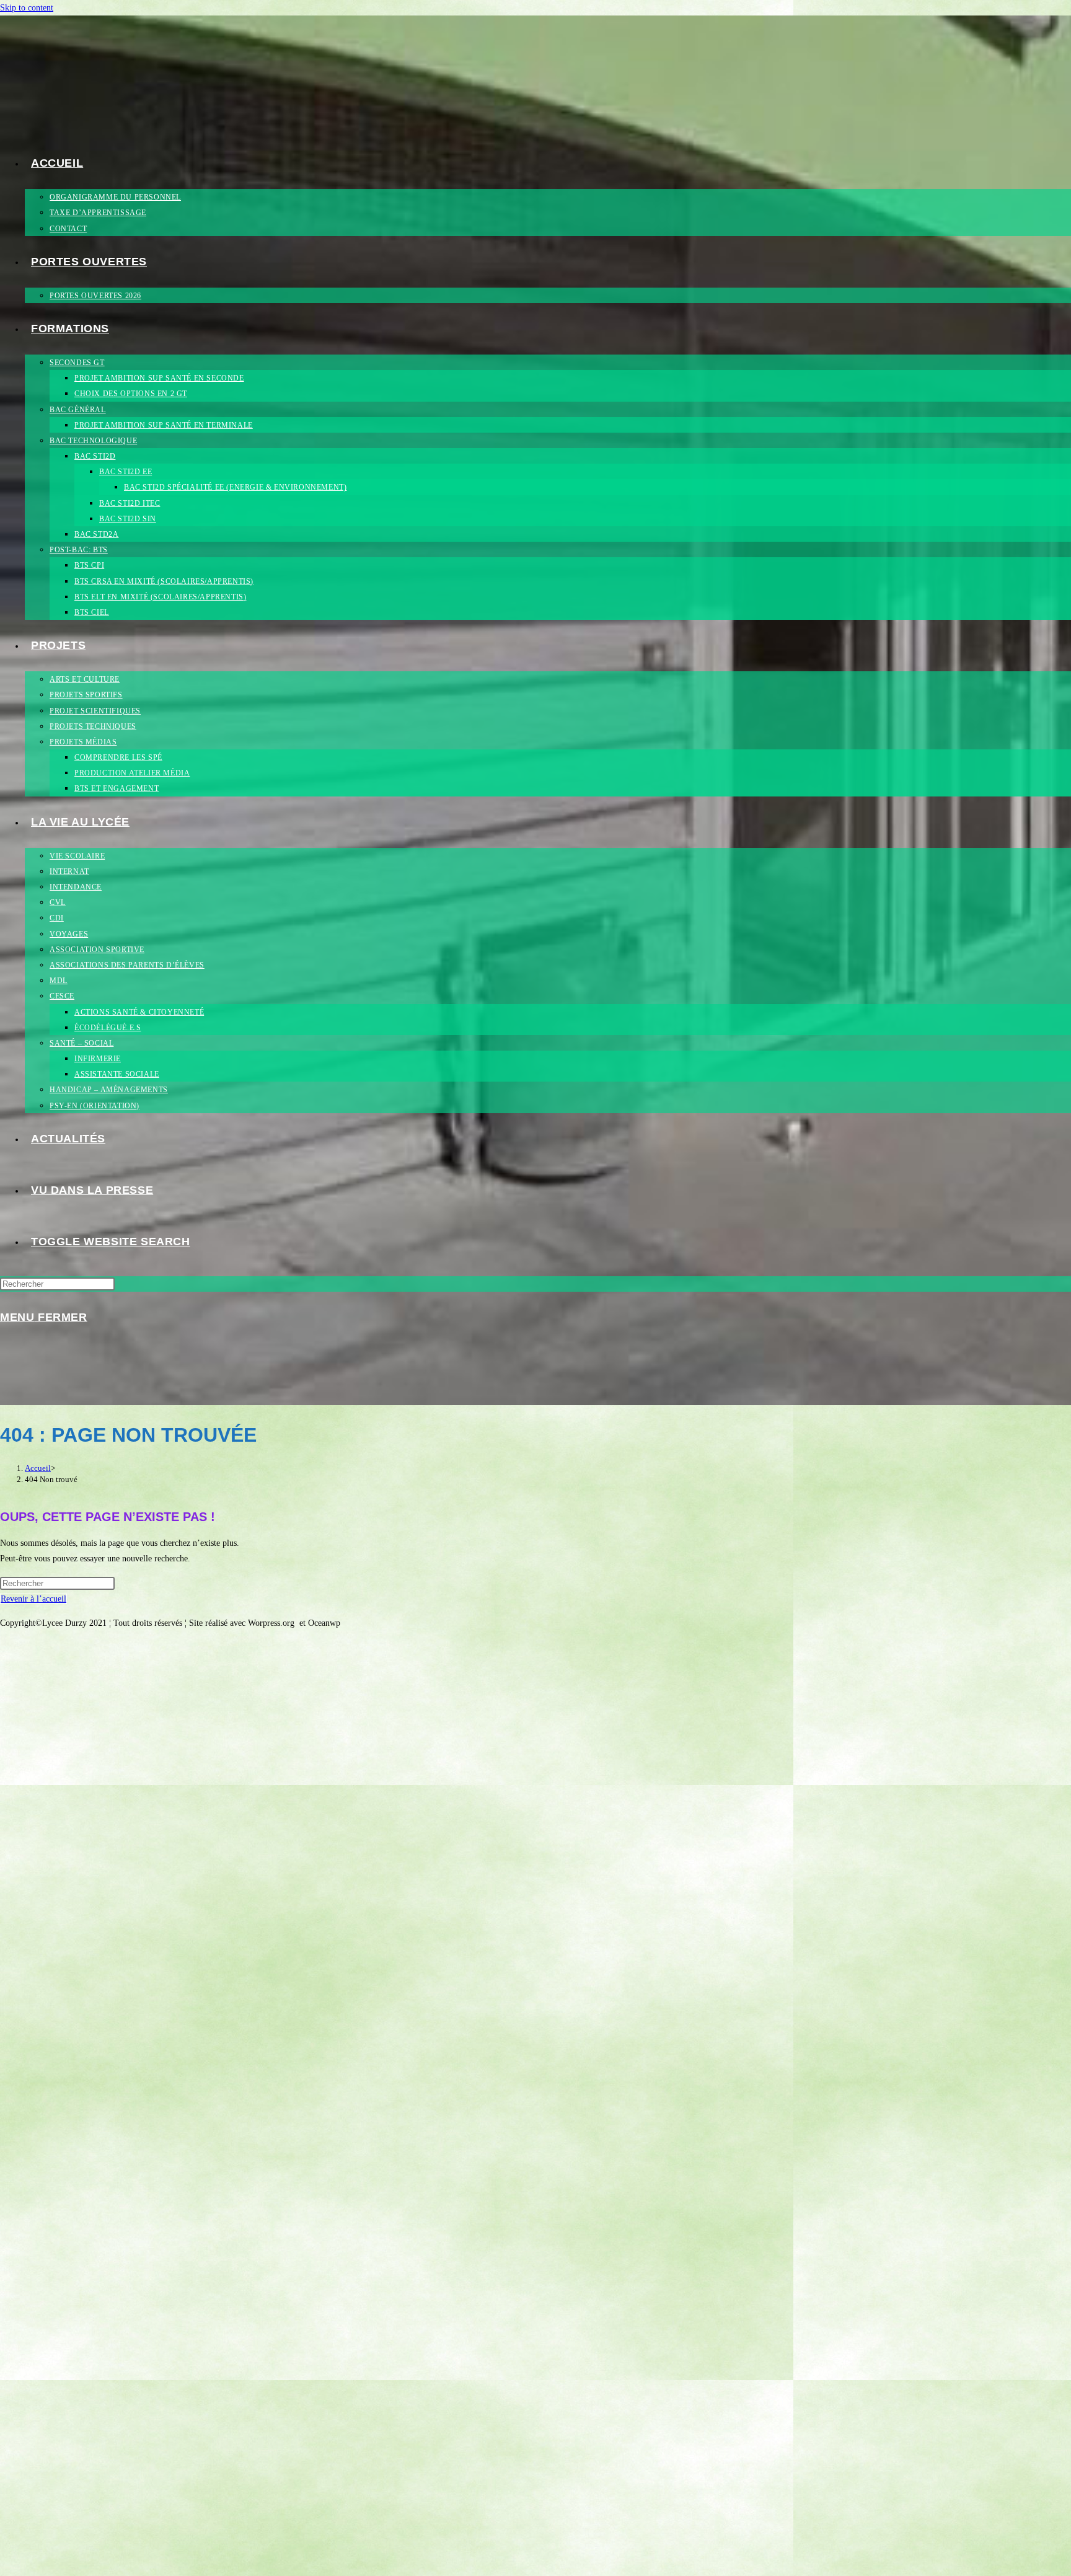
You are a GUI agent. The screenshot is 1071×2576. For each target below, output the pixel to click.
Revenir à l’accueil (33, 1599)
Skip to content (27, 8)
